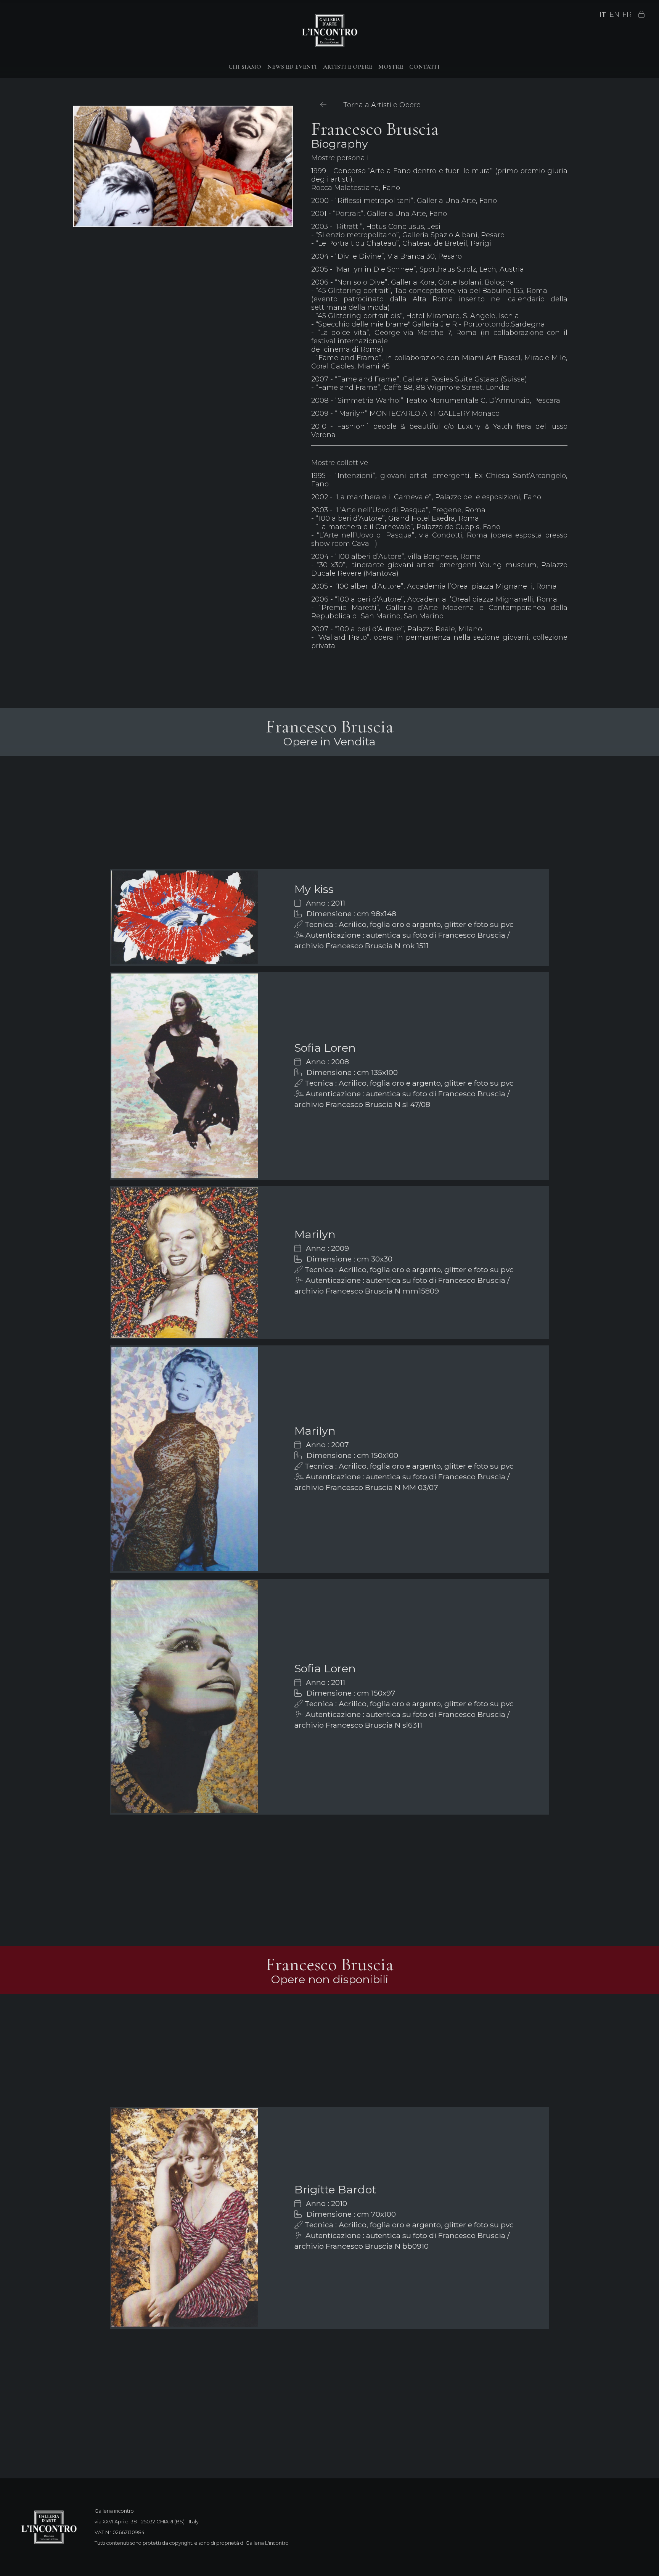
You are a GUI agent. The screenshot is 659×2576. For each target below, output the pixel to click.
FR (627, 14)
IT (603, 14)
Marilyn (315, 1234)
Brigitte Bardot (335, 2189)
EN (614, 14)
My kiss (314, 889)
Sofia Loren (325, 1048)
